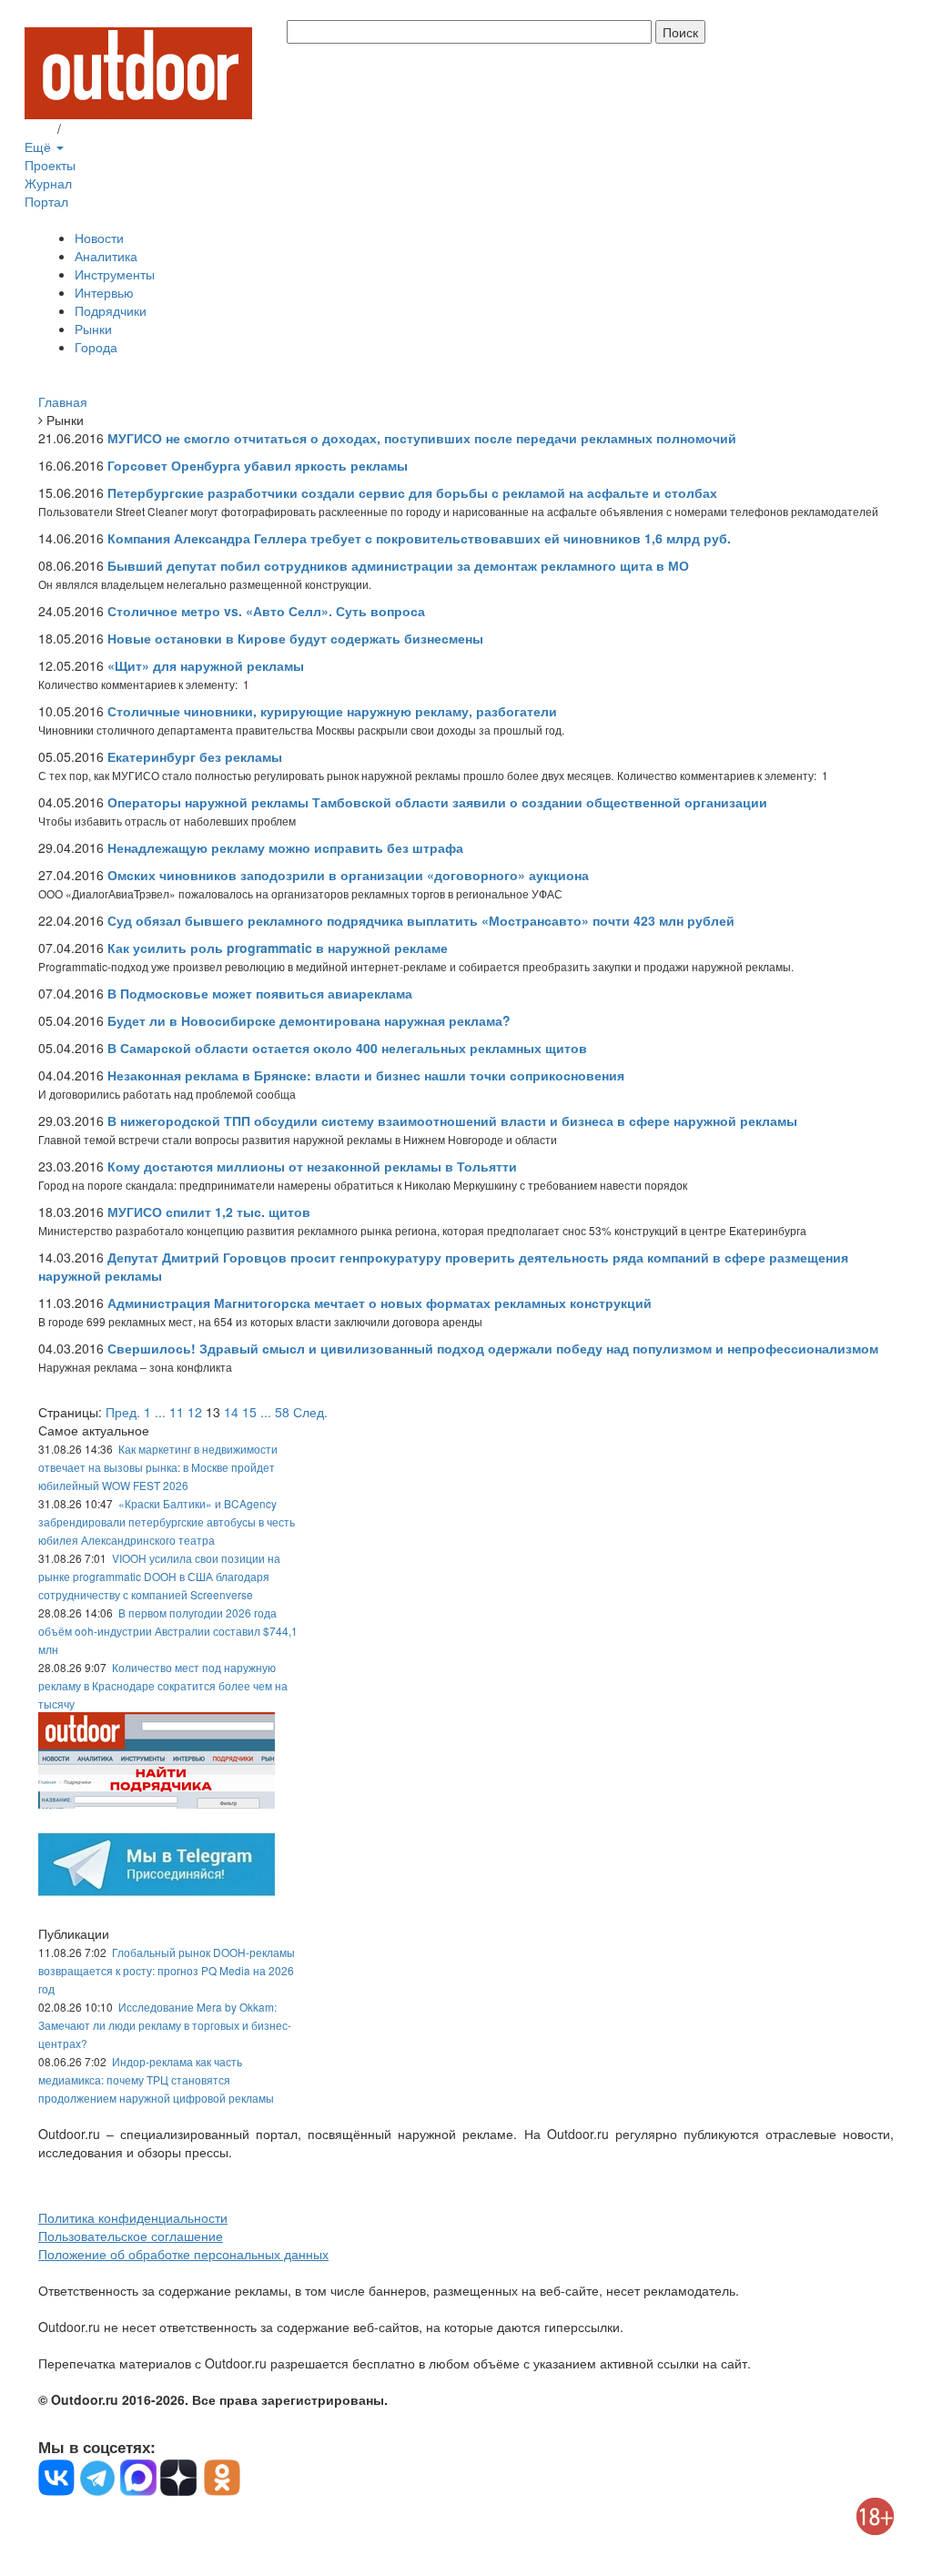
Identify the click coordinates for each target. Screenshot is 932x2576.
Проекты (50, 165)
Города (96, 347)
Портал (46, 201)
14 (231, 1412)
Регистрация (102, 128)
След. (310, 1412)
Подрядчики (111, 310)
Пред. (123, 1412)
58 (282, 1412)
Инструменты (115, 274)
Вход (39, 128)
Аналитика (106, 256)
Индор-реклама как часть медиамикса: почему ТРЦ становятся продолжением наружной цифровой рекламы (156, 2079)
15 (249, 1412)
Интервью (104, 292)
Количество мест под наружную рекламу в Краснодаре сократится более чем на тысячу (163, 1685)
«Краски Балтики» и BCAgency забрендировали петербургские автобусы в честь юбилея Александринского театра (167, 1521)
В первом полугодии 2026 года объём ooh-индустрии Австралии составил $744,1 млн (168, 1631)
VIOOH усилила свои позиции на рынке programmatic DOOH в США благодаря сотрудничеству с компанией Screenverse (159, 1576)
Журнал (48, 183)
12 (195, 1412)
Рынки (93, 329)
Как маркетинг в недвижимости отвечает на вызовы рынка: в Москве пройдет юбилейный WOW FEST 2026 (158, 1467)
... (160, 1412)
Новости (99, 238)
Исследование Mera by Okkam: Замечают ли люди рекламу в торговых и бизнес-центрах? (165, 2025)
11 (177, 1412)
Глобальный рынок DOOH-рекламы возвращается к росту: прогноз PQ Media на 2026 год (167, 1970)
